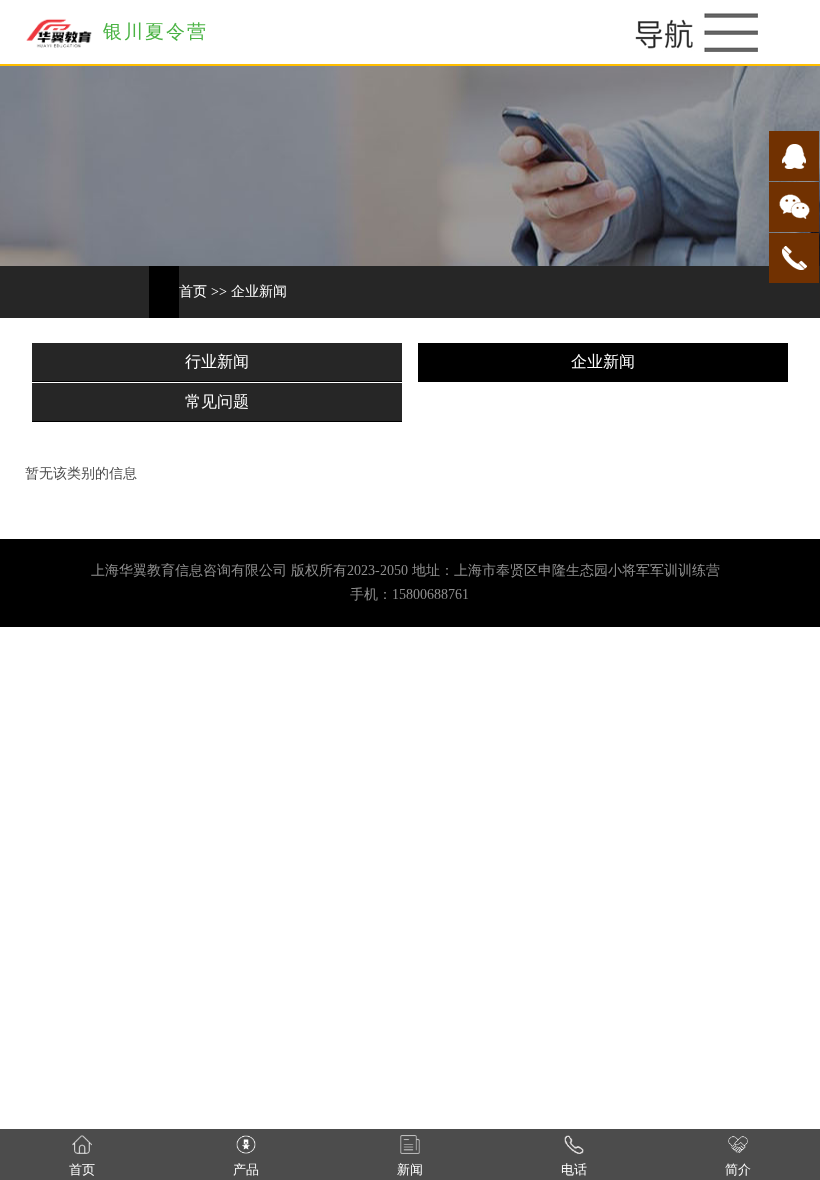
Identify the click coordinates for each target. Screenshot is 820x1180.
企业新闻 (259, 291)
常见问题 (217, 401)
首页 (193, 291)
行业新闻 (217, 361)
